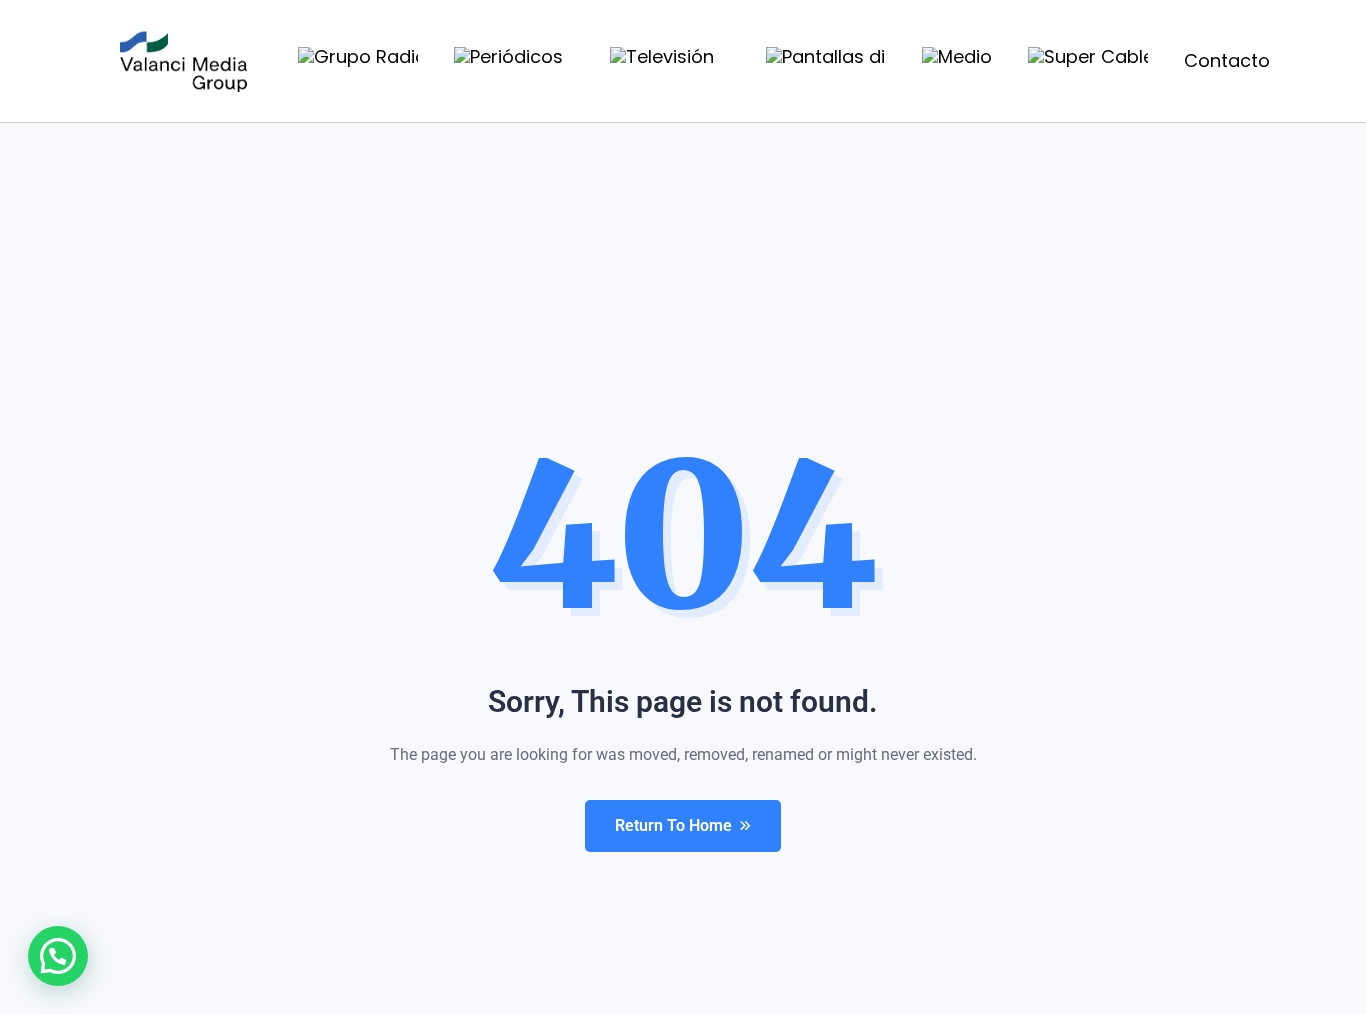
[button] (58, 956)
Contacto (1227, 60)
